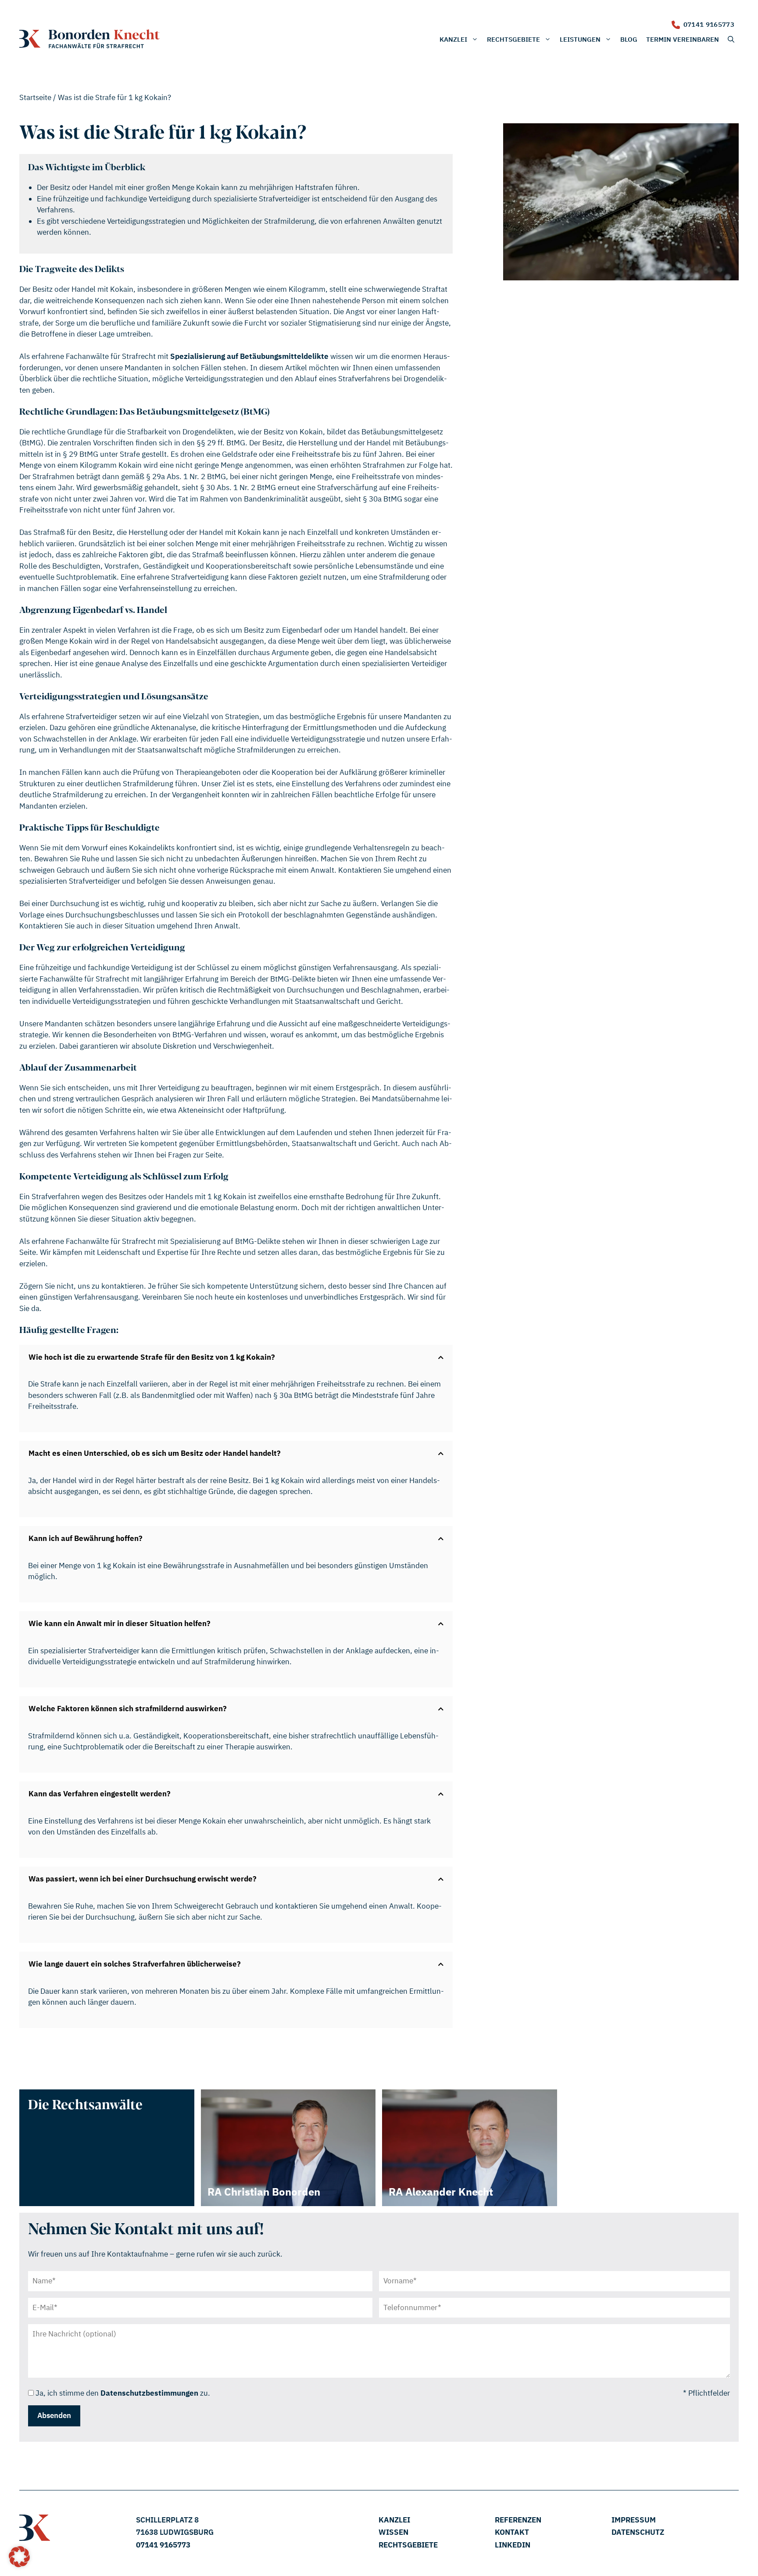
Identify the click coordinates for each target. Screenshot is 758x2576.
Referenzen (518, 2520)
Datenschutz (638, 2532)
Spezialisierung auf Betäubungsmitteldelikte (249, 356)
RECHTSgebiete (408, 2545)
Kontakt (512, 2532)
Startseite (35, 97)
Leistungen (580, 39)
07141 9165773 (709, 24)
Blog (629, 39)
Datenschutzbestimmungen (149, 2393)
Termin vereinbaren (683, 39)
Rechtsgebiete (513, 39)
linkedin (513, 2545)
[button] (731, 39)
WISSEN (393, 2532)
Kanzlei (453, 39)
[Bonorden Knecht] (89, 39)
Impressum (634, 2520)
